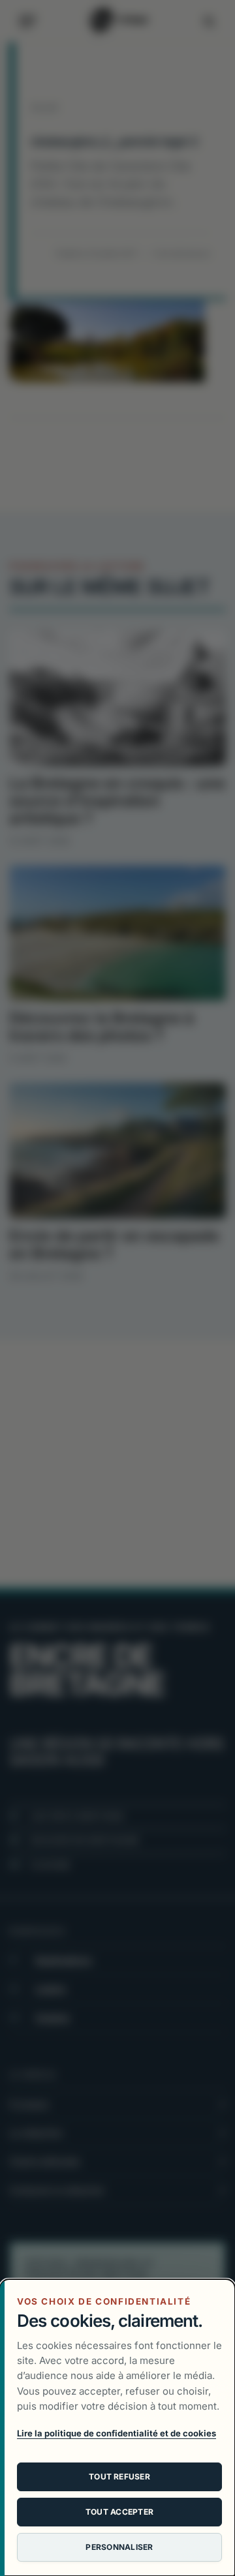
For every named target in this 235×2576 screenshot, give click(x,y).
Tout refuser (119, 2477)
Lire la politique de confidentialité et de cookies (117, 2433)
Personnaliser (119, 2547)
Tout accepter (119, 2512)
